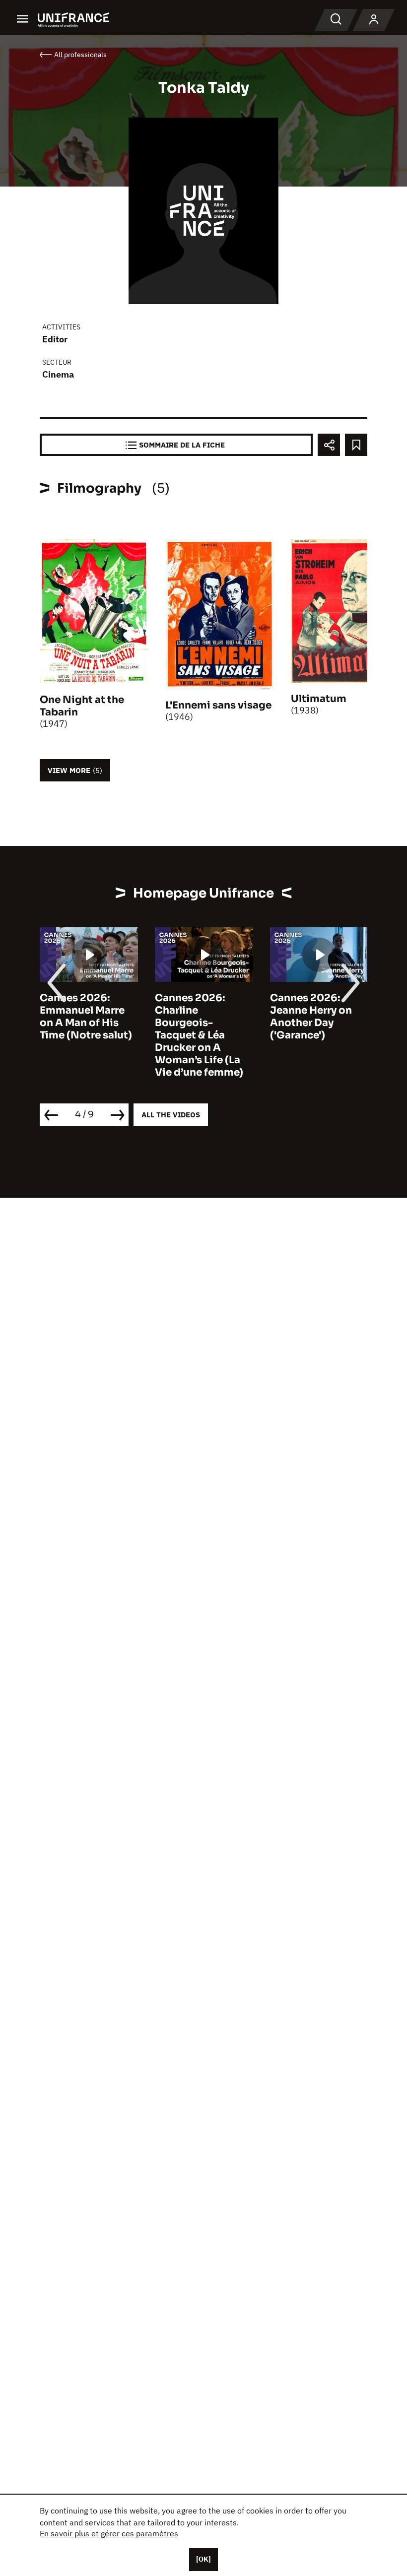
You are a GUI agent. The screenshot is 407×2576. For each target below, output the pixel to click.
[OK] (203, 2559)
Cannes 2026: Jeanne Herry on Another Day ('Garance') (311, 1017)
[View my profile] (374, 20)
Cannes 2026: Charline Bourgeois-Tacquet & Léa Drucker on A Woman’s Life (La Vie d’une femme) (199, 1035)
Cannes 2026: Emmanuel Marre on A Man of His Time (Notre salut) (86, 1017)
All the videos (171, 1115)
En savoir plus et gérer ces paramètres (109, 2533)
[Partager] (329, 445)
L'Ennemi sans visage (218, 705)
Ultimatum (319, 699)
